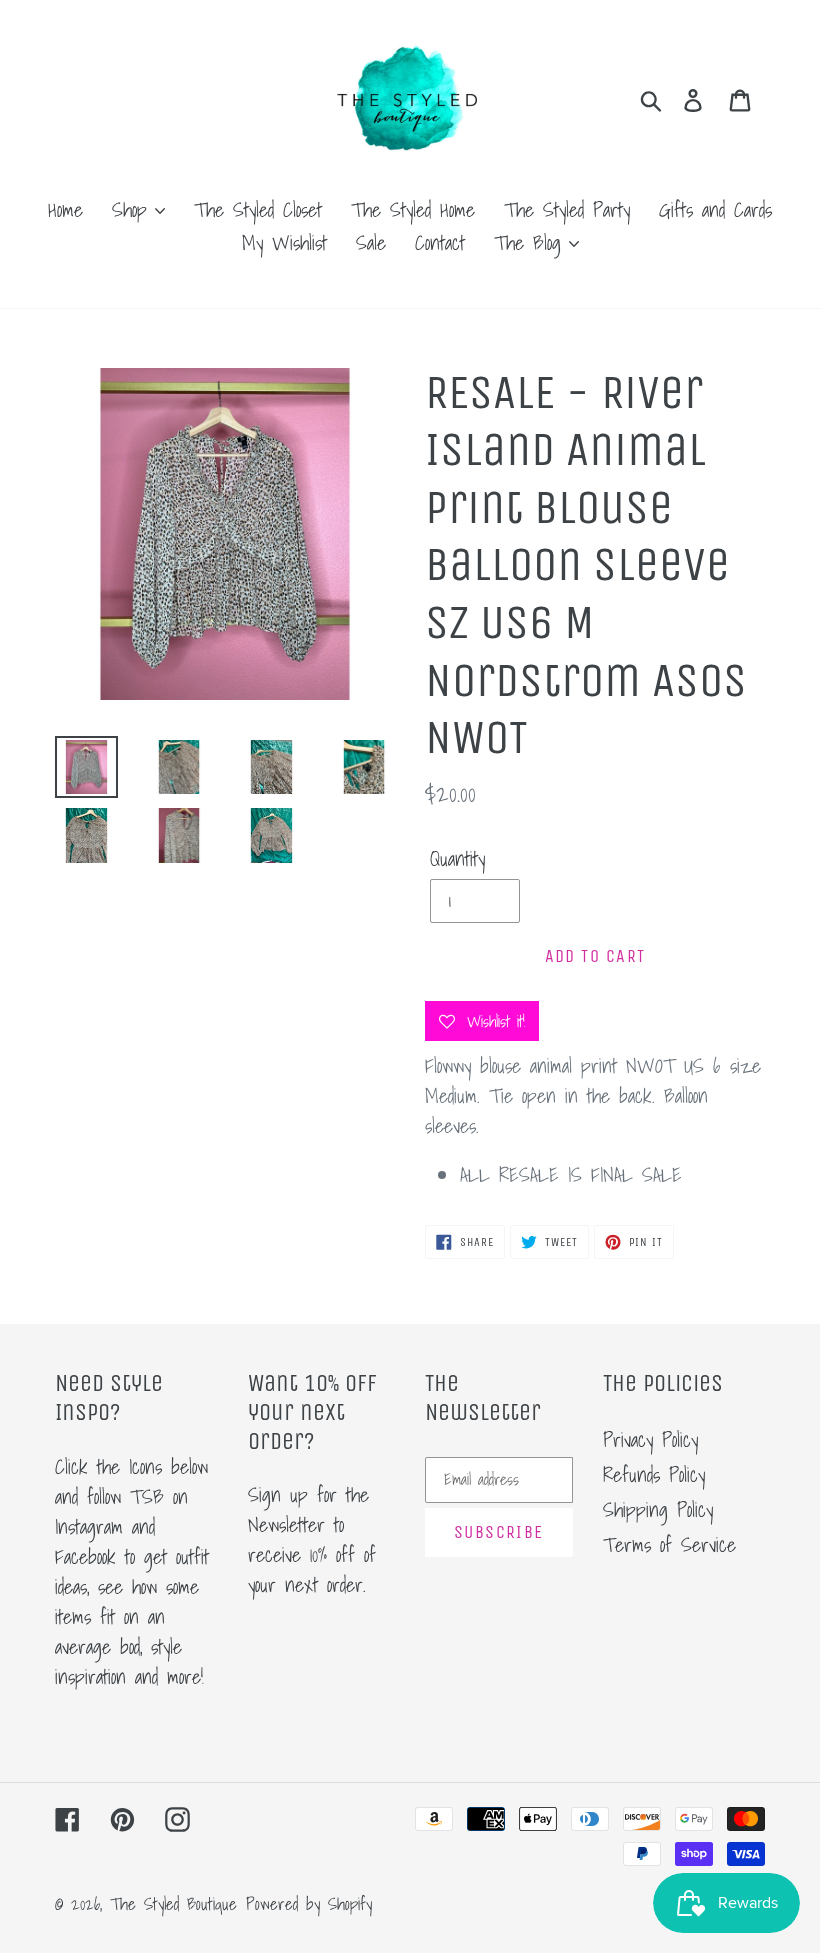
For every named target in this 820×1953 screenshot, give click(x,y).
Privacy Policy (650, 1440)
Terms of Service (669, 1545)
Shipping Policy (658, 1510)
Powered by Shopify (309, 1903)
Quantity (457, 859)
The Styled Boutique (173, 1903)
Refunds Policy (654, 1475)
